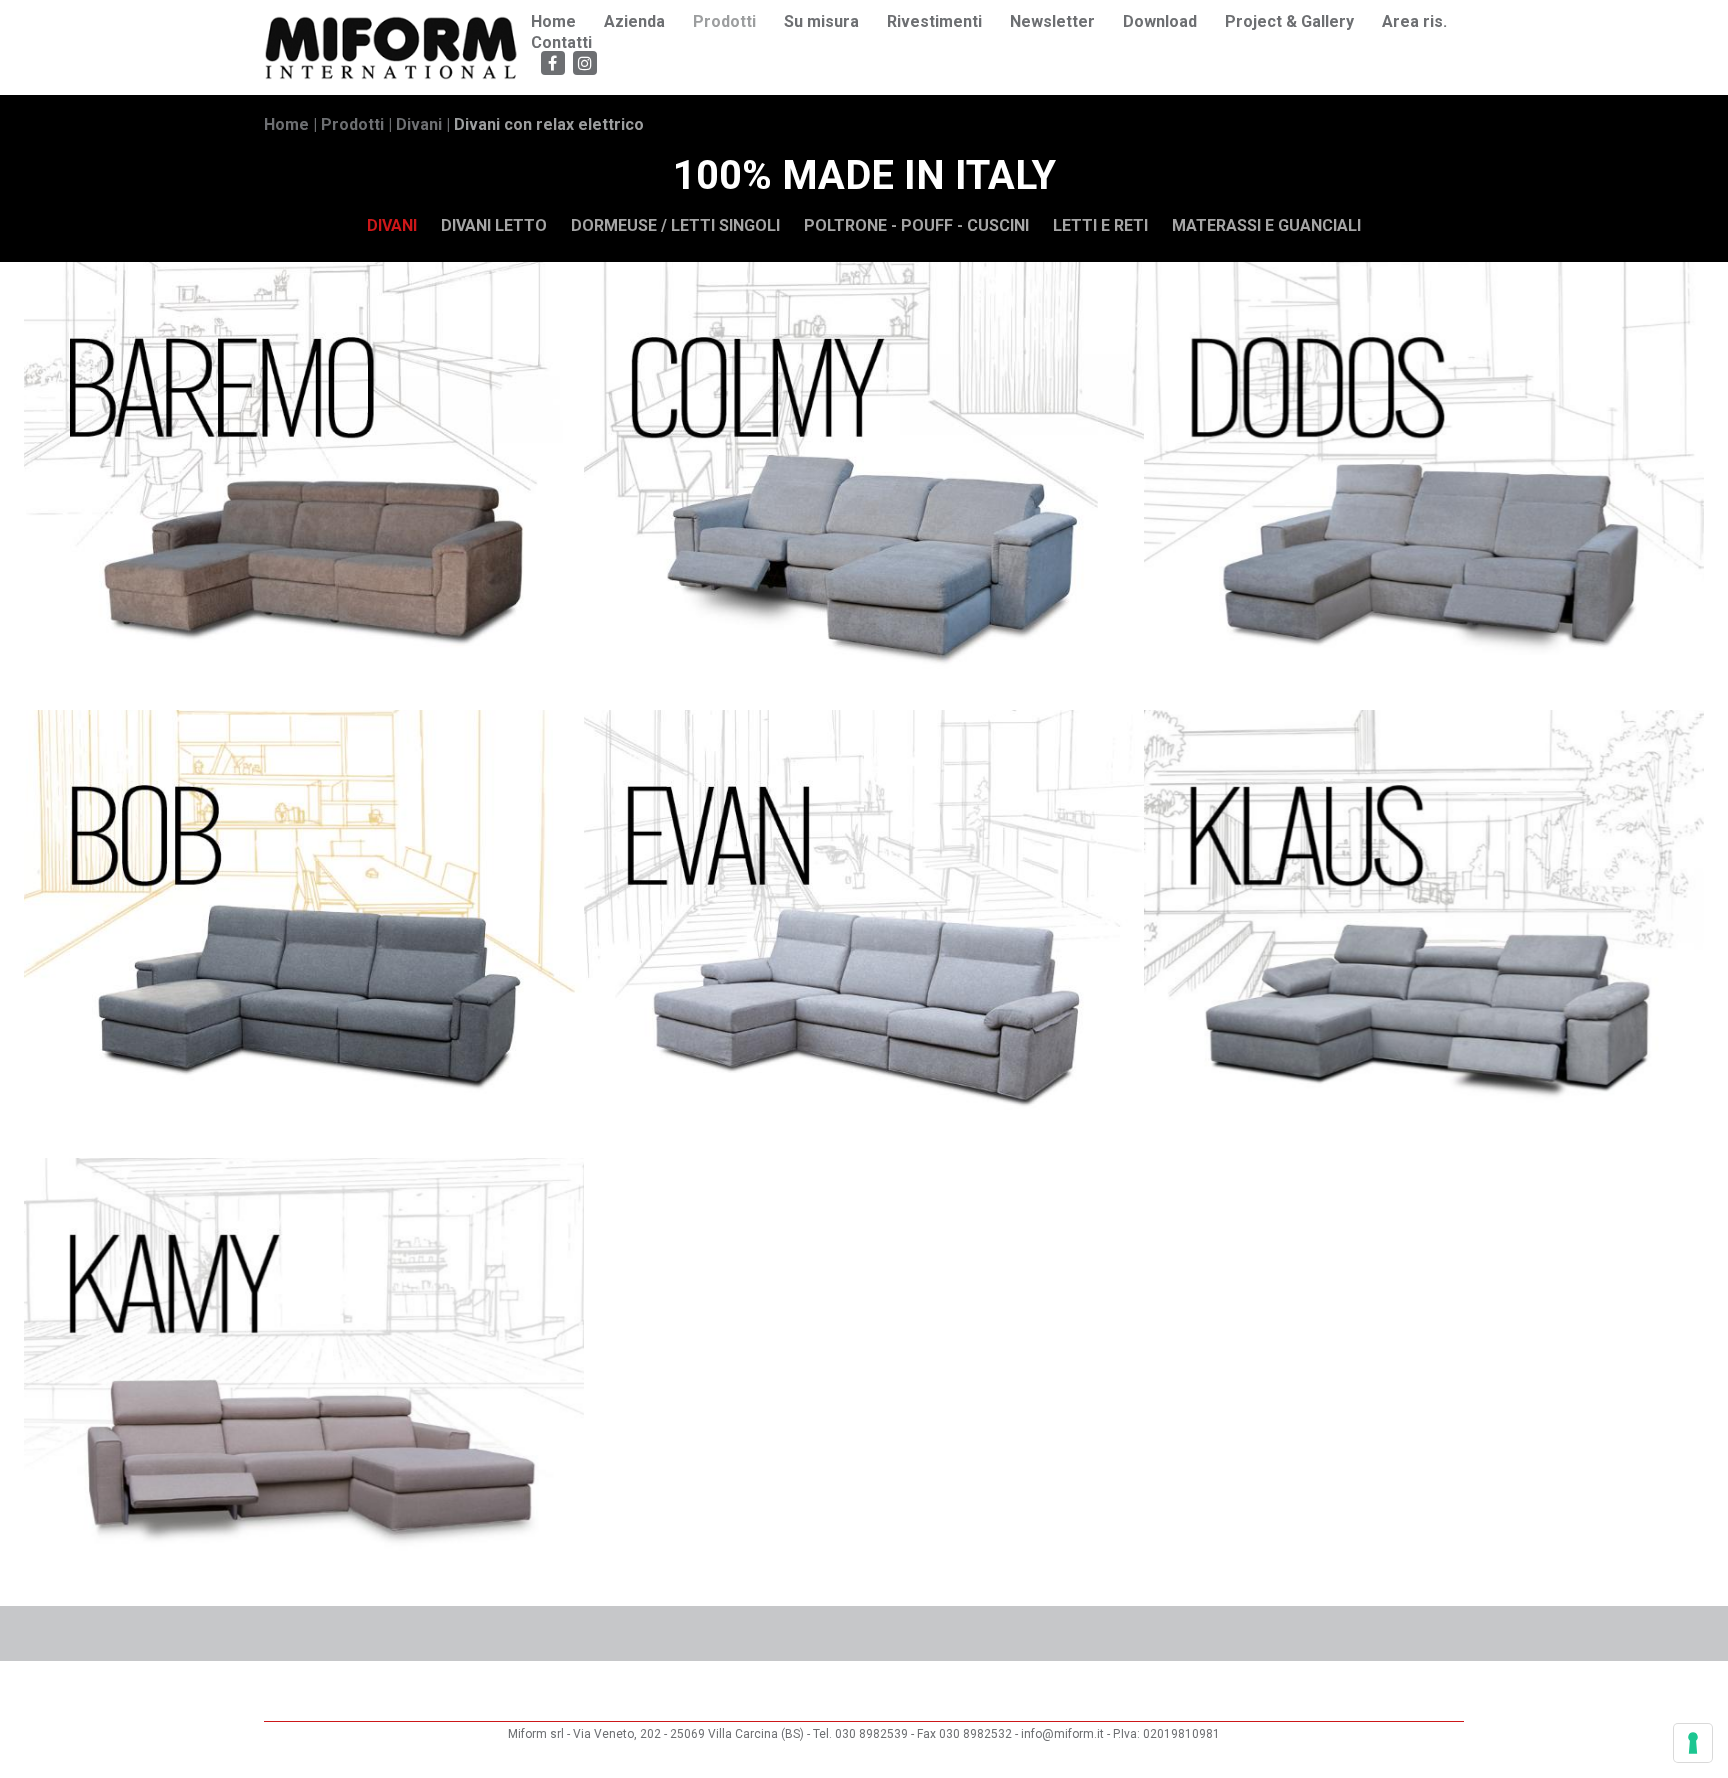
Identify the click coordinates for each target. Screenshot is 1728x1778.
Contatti (561, 42)
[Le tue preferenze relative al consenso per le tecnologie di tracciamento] (1693, 1743)
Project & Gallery (1289, 21)
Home (553, 21)
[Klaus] (1424, 934)
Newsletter (1052, 21)
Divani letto (494, 225)
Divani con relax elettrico (549, 124)
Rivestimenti (934, 21)
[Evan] (864, 934)
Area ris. (1414, 21)
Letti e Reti (1100, 225)
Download (1160, 21)
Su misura (821, 21)
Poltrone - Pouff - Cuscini (916, 225)
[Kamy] (304, 1382)
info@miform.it (1064, 1734)
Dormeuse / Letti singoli (675, 225)
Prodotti (724, 21)
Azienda (634, 21)
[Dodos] (1424, 486)
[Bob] (304, 934)
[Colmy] (864, 486)
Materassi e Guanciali (1266, 225)
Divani (419, 124)
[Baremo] (304, 486)
